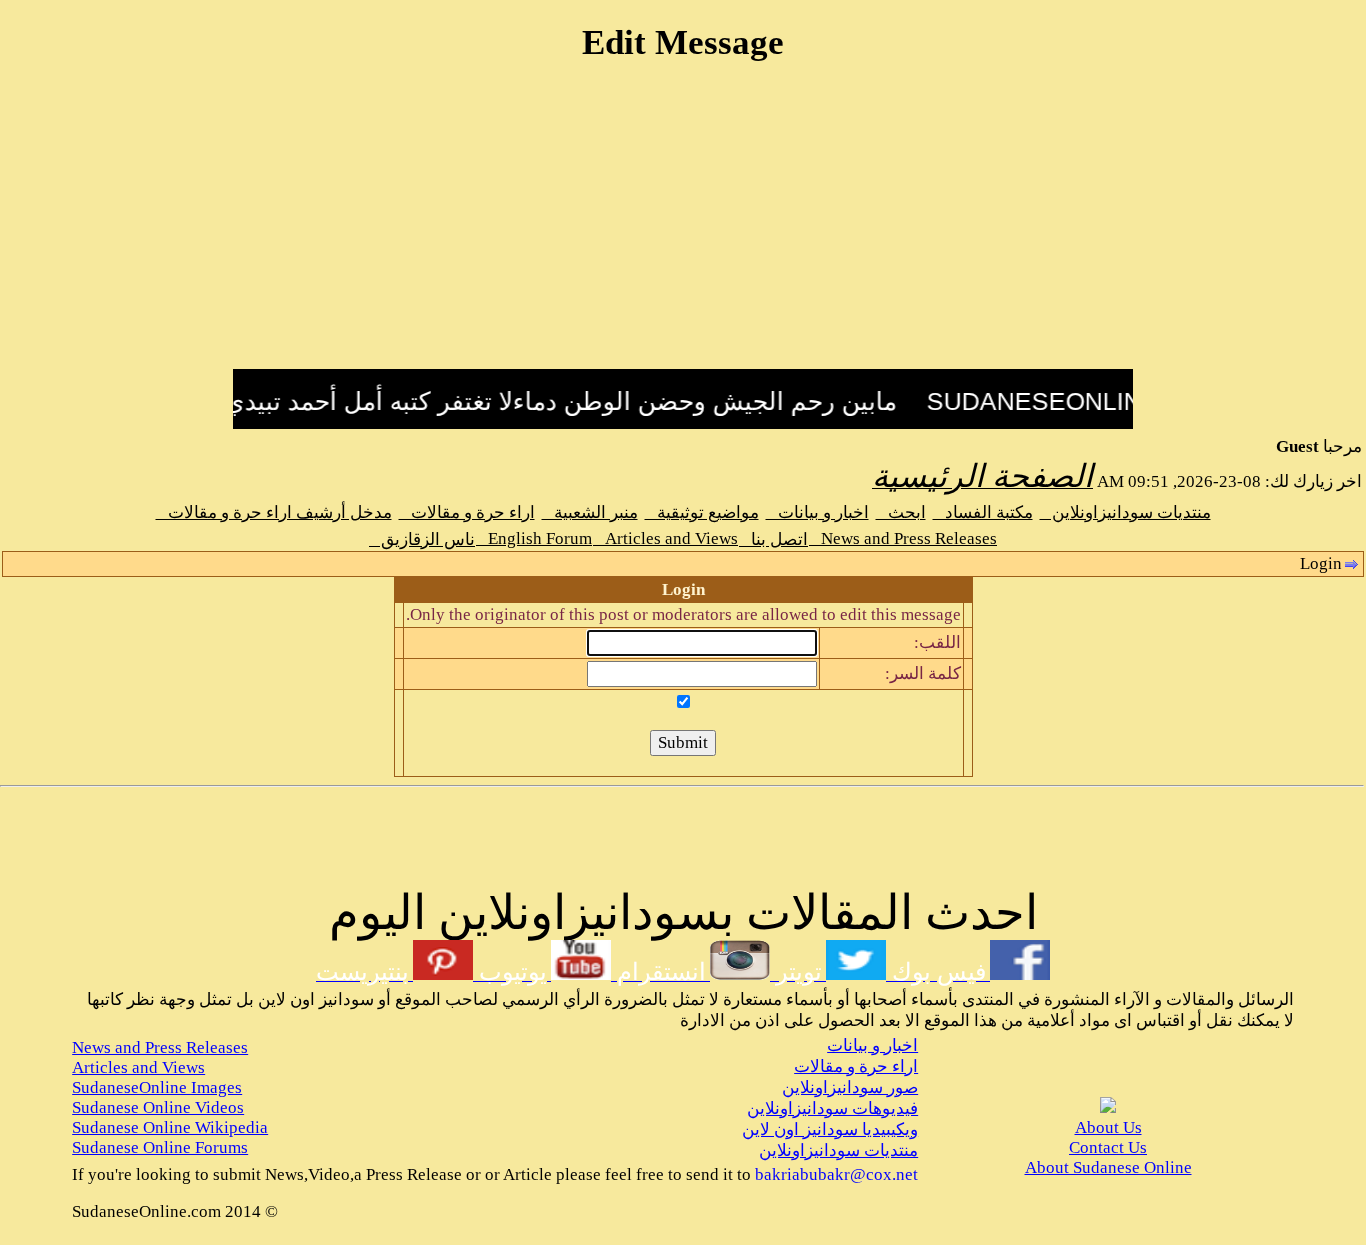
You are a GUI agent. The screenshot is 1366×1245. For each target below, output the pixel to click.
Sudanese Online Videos (158, 1107)
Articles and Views (665, 538)
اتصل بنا (773, 539)
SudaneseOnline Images (157, 1087)
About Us (1108, 1127)
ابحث (901, 512)
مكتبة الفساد (983, 512)
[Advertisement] (683, 227)
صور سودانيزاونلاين (850, 1087)
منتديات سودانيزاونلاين (1125, 512)
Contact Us (1108, 1147)
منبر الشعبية (590, 512)
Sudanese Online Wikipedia (170, 1127)
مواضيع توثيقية (702, 512)
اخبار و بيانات (817, 512)
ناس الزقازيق (422, 539)
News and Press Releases (903, 538)
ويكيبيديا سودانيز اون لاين (830, 1129)
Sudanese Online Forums (160, 1147)
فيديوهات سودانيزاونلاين (832, 1108)
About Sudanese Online (1108, 1167)
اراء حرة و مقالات (467, 512)
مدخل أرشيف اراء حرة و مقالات (274, 512)
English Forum (534, 538)
